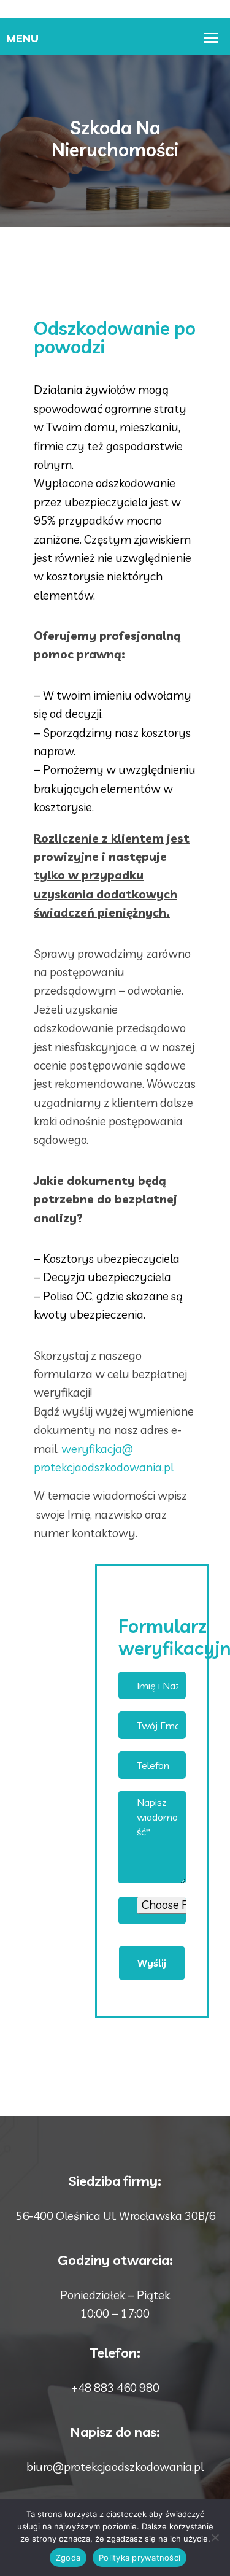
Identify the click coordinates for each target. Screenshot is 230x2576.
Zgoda (68, 2558)
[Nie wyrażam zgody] (215, 2537)
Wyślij (152, 1963)
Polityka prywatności (140, 2558)
